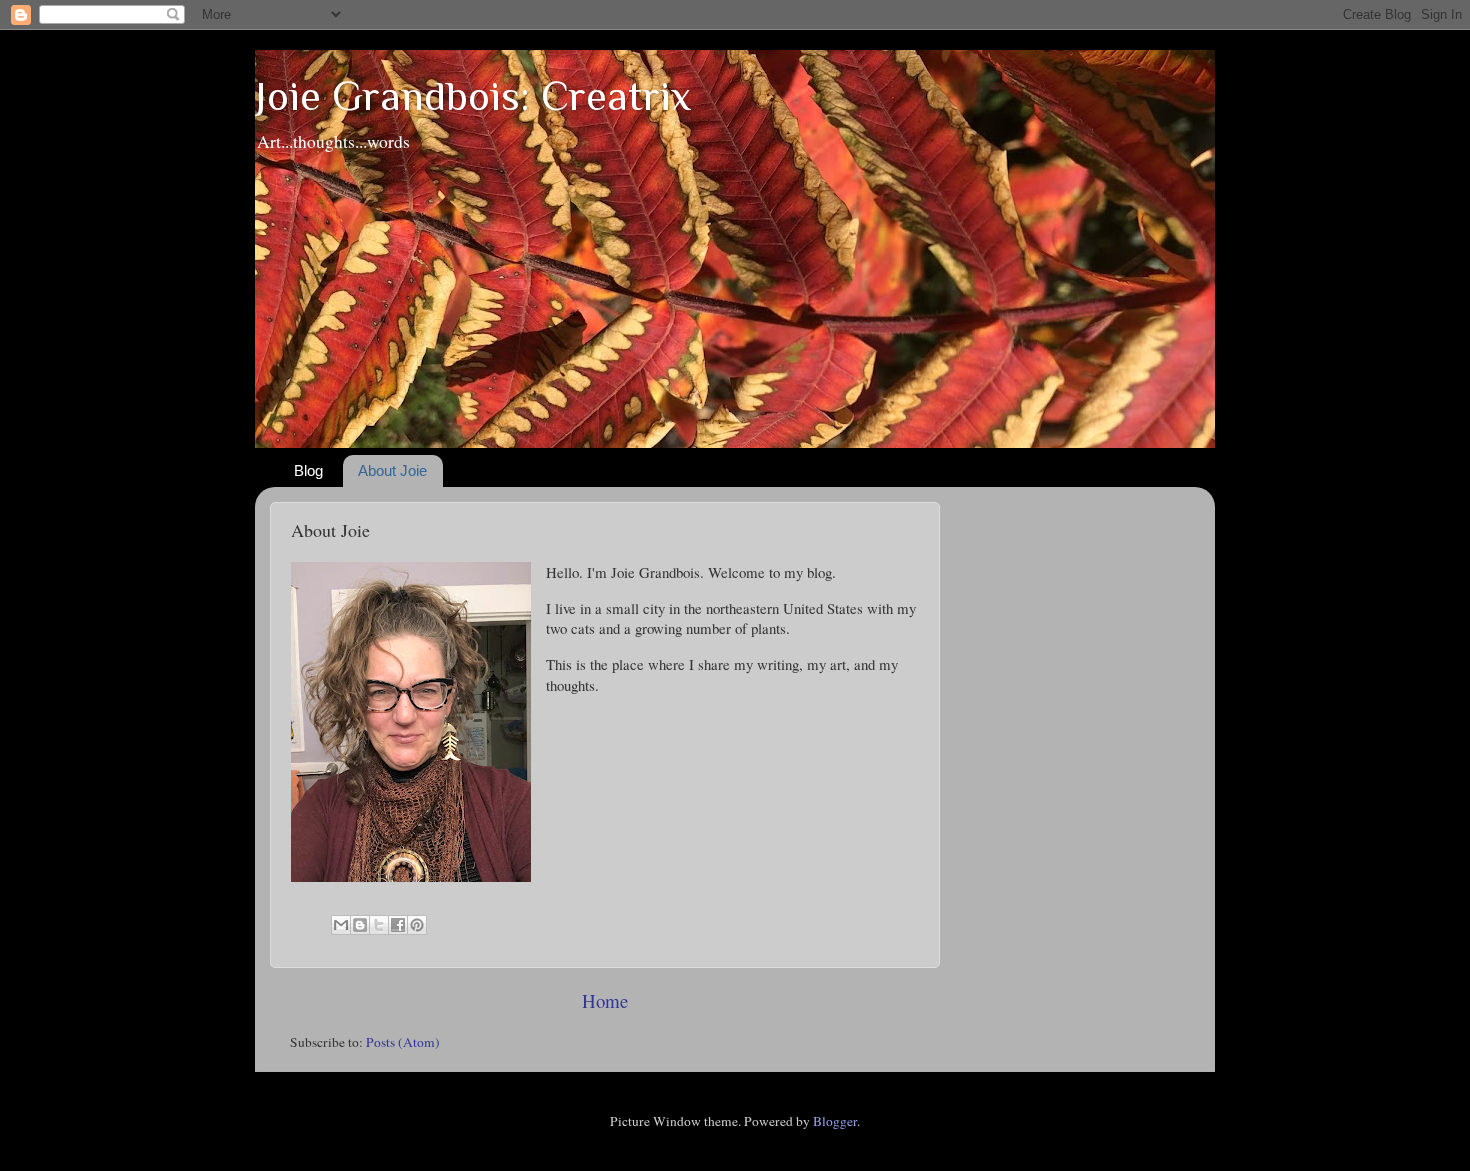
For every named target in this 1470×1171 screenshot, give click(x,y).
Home (605, 1000)
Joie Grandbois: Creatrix (473, 95)
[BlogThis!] (360, 925)
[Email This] (341, 925)
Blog (308, 470)
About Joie (392, 470)
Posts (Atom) (403, 1042)
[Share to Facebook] (398, 925)
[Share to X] (379, 925)
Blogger (835, 1121)
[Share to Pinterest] (417, 925)
